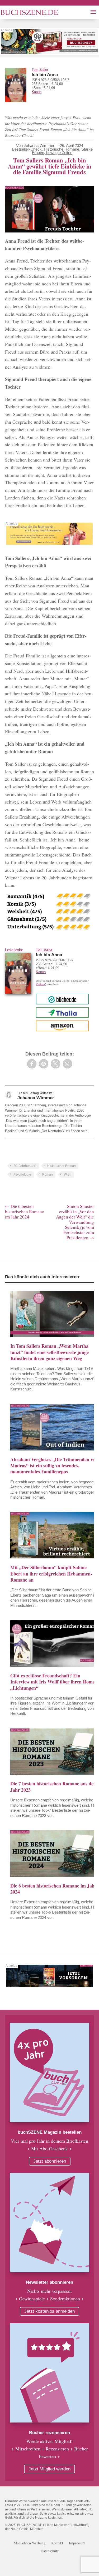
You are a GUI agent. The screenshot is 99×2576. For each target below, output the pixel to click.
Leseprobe (14, 950)
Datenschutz (50, 2551)
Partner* (41, 984)
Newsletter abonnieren (49, 2282)
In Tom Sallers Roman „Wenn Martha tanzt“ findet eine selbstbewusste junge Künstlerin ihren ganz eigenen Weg (49, 1352)
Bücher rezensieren (49, 2433)
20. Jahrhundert (25, 1166)
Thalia (62, 1012)
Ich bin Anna (45, 75)
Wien (68, 1175)
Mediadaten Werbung (30, 2543)
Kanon (37, 92)
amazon (62, 1026)
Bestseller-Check (27, 149)
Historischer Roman (62, 1166)
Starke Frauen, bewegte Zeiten (62, 151)
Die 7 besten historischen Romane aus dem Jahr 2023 (54, 1787)
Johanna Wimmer (39, 145)
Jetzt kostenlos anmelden (49, 2311)
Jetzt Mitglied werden (49, 2469)
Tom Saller (40, 70)
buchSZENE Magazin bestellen (50, 2132)
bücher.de (62, 999)
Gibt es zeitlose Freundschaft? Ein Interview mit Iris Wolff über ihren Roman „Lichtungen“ (54, 1682)
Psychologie (22, 1175)
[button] (32, 1064)
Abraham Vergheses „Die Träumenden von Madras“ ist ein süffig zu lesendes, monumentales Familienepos (54, 1466)
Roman (48, 1175)
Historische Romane (62, 149)
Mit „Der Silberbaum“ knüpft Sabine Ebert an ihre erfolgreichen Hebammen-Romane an (51, 1574)
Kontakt (57, 2543)
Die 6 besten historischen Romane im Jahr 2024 (53, 1889)
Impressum (77, 2543)
